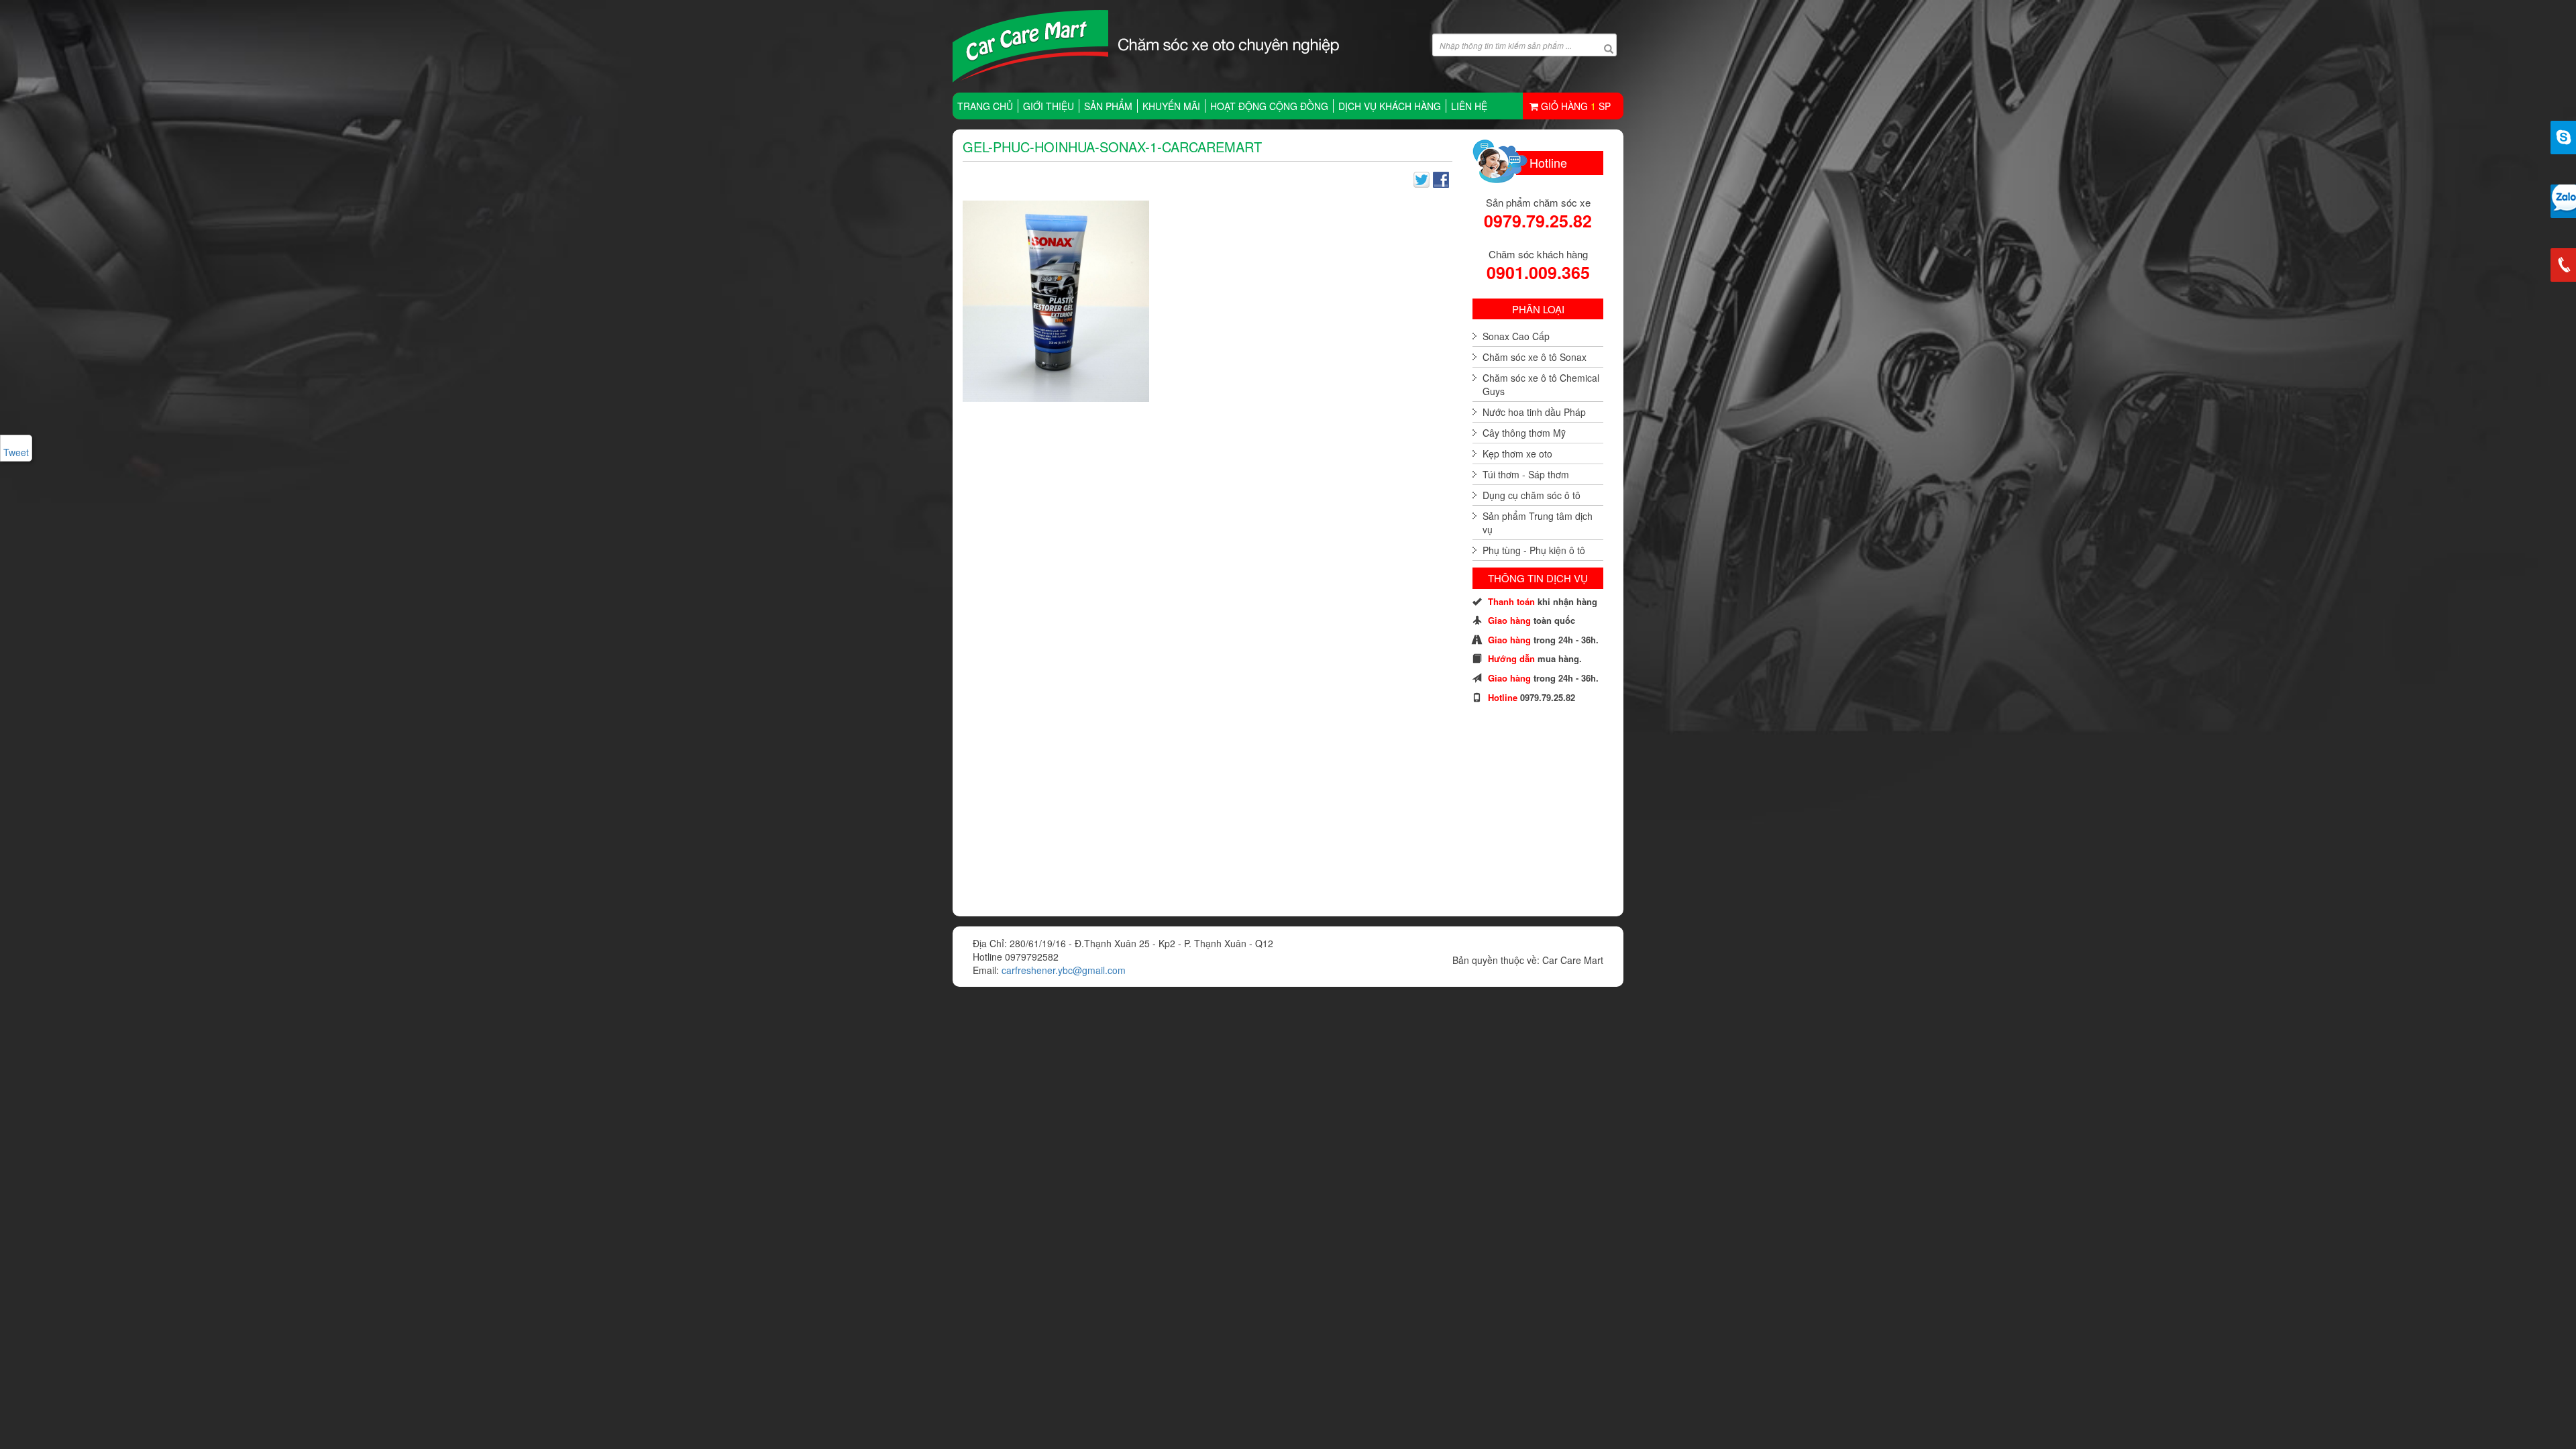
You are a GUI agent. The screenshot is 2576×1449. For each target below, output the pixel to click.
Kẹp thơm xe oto (1517, 453)
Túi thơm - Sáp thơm (1526, 474)
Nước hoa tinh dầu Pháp (1534, 412)
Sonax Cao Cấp (1516, 336)
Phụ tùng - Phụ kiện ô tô (1534, 550)
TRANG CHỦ (985, 106)
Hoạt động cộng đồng (1269, 106)
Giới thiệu (1049, 106)
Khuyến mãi (1171, 106)
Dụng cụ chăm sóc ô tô (1532, 495)
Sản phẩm (1108, 106)
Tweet (16, 452)
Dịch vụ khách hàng (1390, 106)
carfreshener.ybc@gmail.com (1064, 970)
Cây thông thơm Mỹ (1524, 433)
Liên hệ (1469, 106)
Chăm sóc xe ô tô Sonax (1535, 357)
